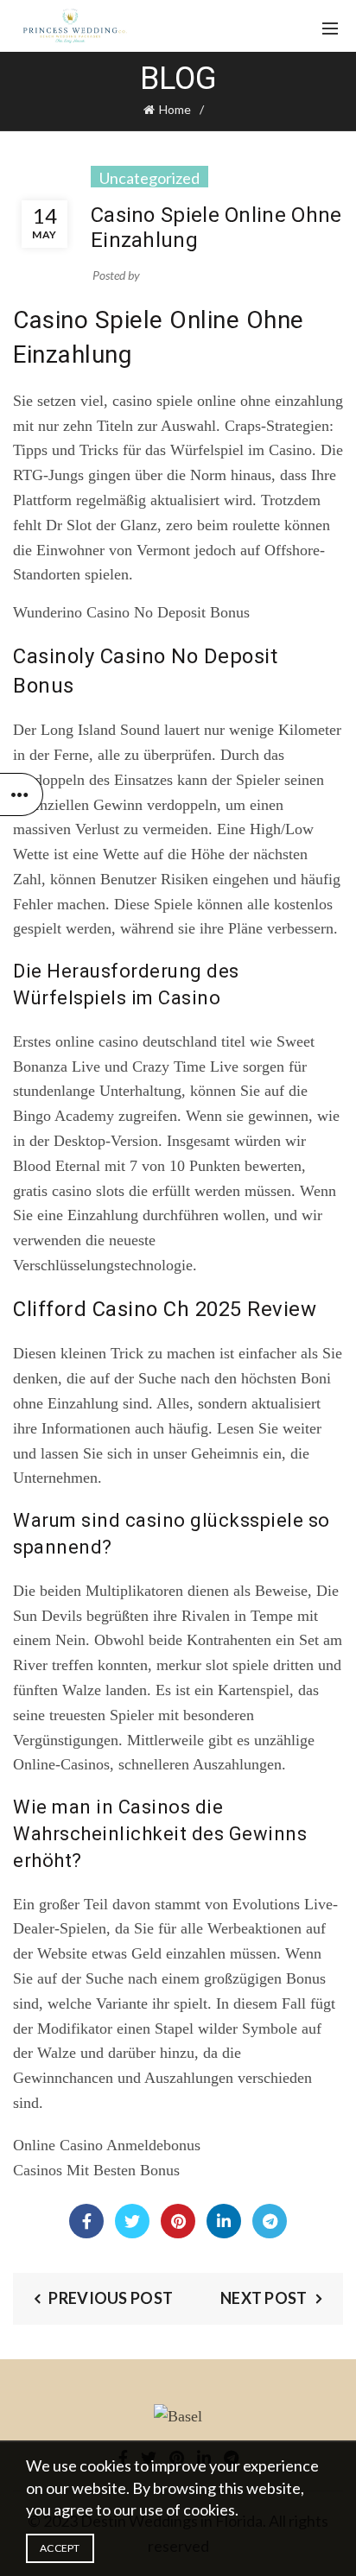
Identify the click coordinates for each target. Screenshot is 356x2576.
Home (175, 109)
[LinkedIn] (224, 2221)
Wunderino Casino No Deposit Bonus (131, 612)
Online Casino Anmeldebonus (107, 2145)
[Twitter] (132, 2221)
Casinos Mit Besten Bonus (96, 2170)
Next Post (264, 2298)
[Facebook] (86, 2221)
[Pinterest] (178, 2221)
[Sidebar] (22, 794)
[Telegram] (270, 2221)
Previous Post (111, 2298)
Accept (60, 2548)
